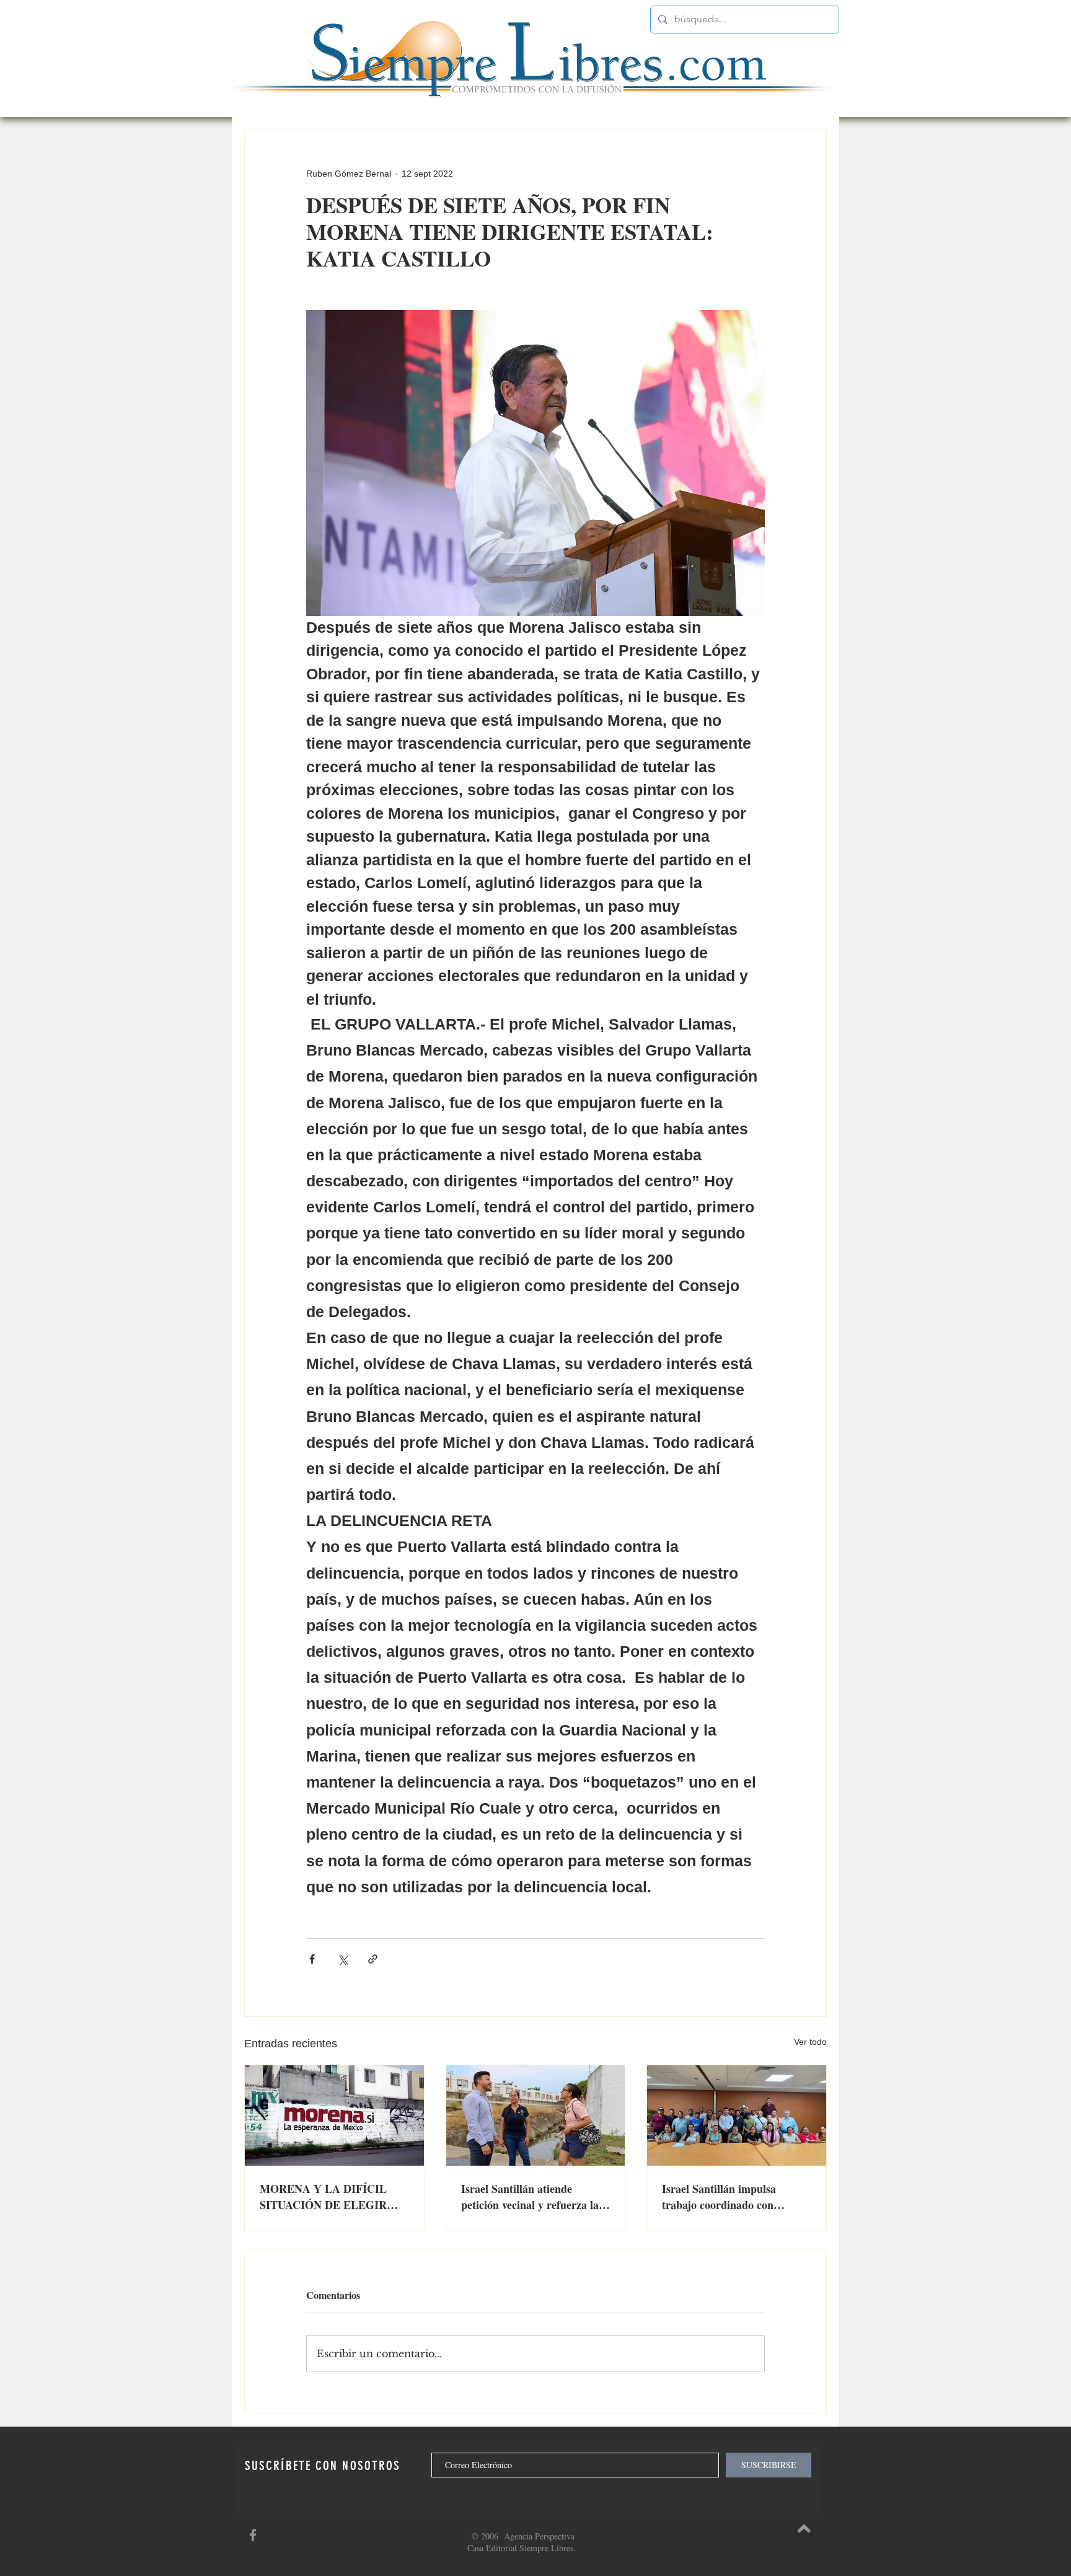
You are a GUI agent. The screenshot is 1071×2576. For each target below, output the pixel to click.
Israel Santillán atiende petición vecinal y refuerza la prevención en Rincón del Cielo (535, 2197)
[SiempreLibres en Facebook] (253, 2535)
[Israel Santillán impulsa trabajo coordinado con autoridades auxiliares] (737, 2115)
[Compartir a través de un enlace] (373, 1959)
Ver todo (810, 2042)
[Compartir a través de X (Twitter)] (342, 1959)
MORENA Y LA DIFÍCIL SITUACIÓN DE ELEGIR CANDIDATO (323, 2197)
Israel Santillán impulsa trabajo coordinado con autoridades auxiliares (719, 2197)
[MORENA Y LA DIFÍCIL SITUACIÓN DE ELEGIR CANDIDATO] (334, 2115)
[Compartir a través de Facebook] (312, 1959)
